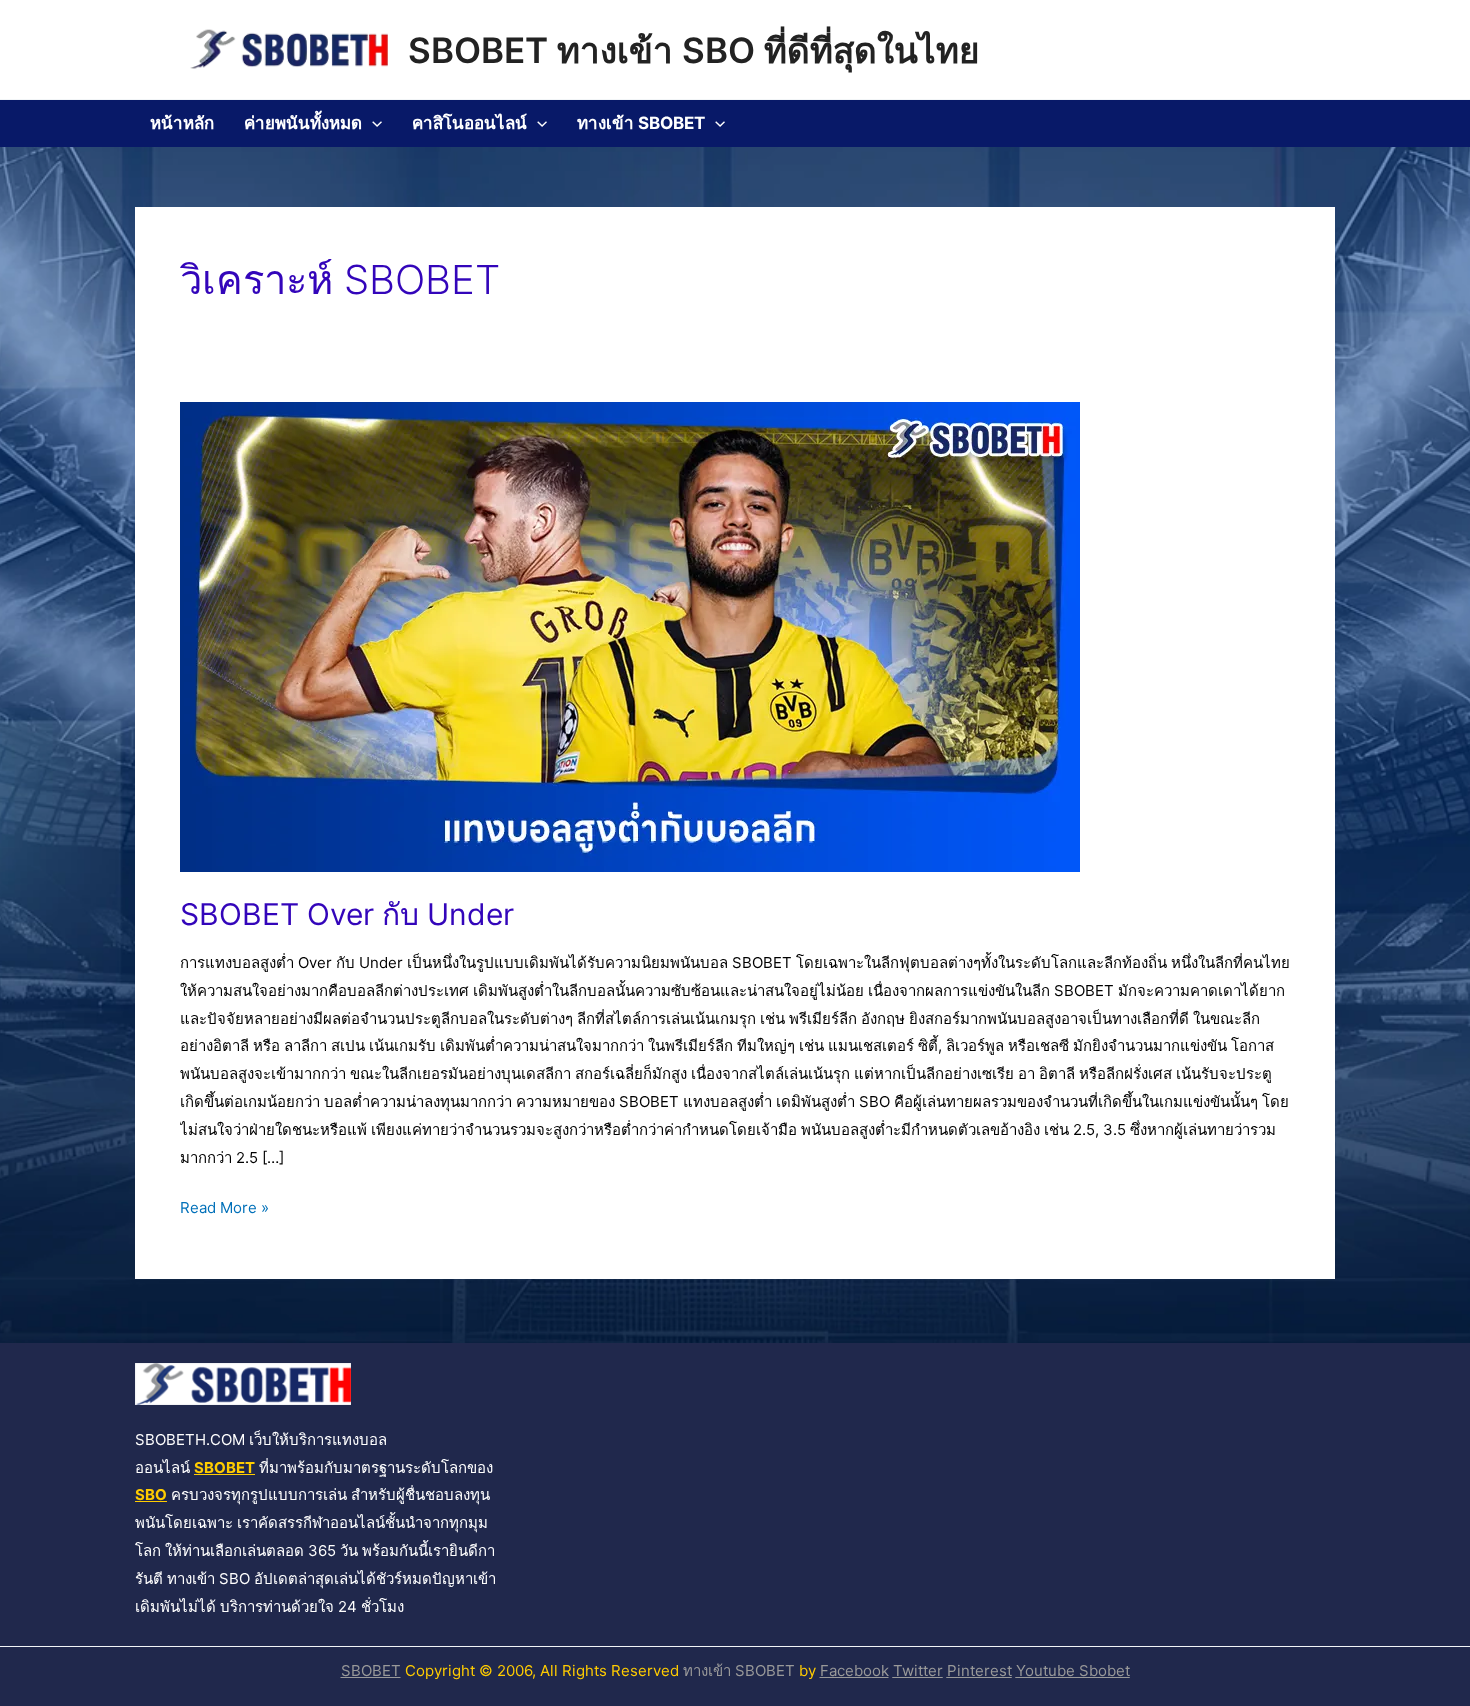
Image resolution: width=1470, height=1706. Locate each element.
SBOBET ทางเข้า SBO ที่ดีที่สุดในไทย (694, 50)
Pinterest (979, 1670)
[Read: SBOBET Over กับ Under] (630, 635)
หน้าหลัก (182, 123)
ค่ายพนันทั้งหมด (303, 123)
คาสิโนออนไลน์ (469, 123)
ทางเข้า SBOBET (641, 123)
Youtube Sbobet (1073, 1670)
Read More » (224, 1205)
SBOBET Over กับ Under (347, 914)
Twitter (918, 1670)
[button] (372, 123)
